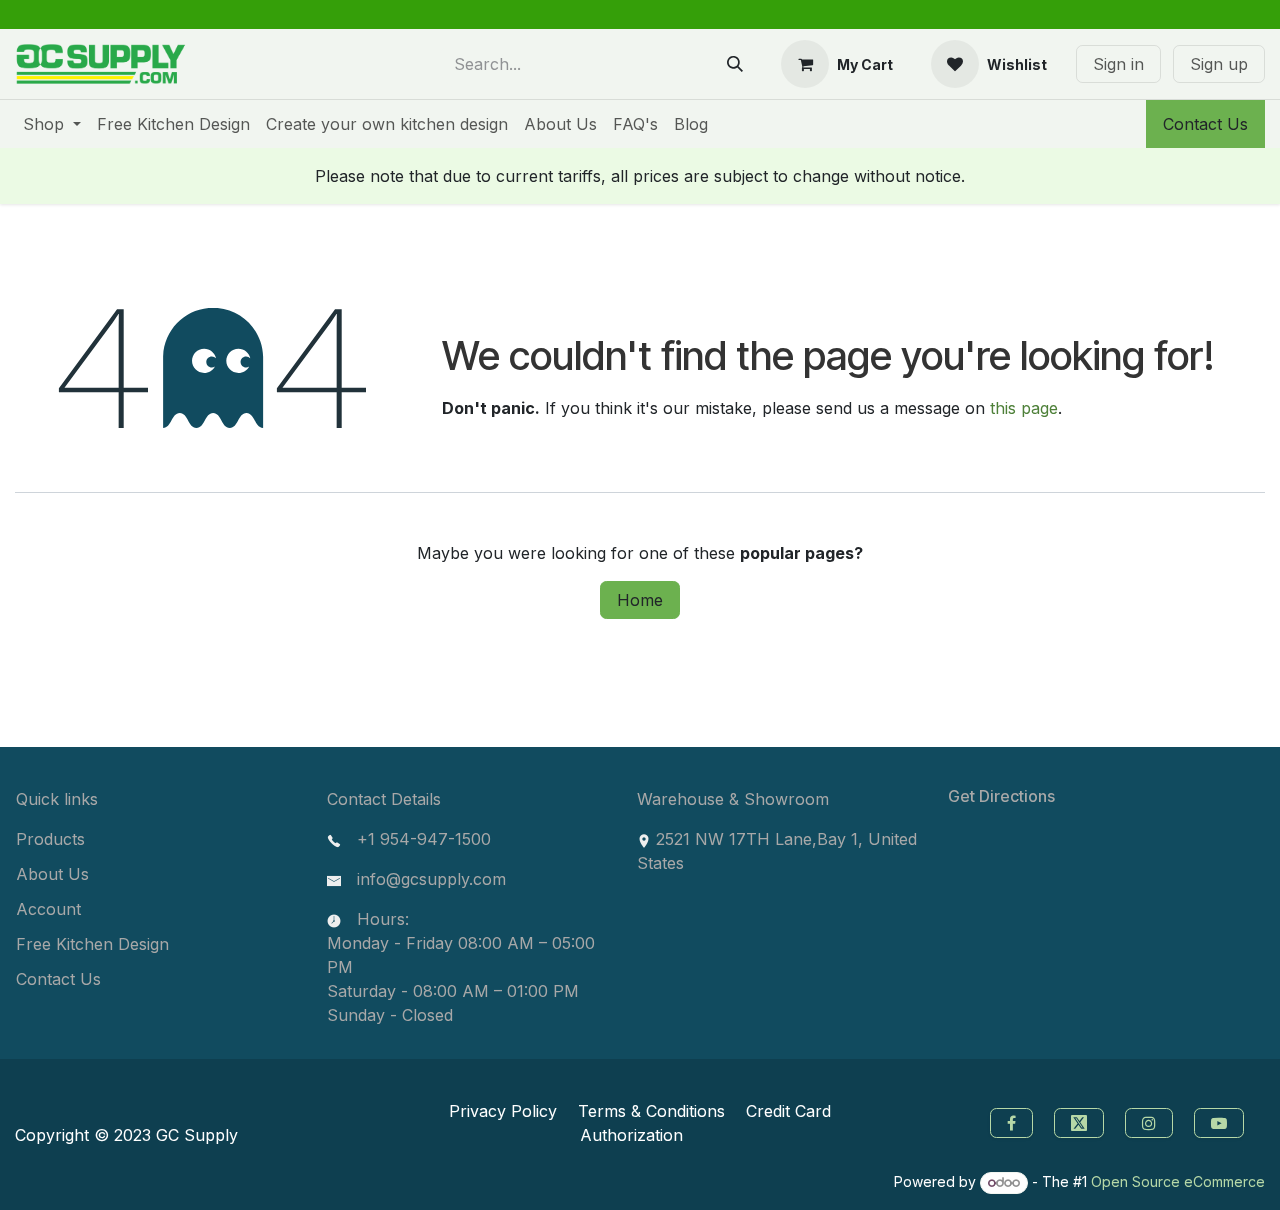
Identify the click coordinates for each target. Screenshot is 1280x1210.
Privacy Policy (503, 1111)
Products (50, 839)
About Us (52, 874)
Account (48, 909)
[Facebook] (1009, 1121)
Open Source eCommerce (1178, 1181)
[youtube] (1221, 1121)
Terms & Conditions (651, 1111)
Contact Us (1205, 124)
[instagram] (1151, 1121)
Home (640, 600)
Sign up (1219, 64)
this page (1024, 408)
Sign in (1118, 64)
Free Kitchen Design (92, 944)
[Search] (735, 64)
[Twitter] (1081, 1121)
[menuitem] (52, 124)
